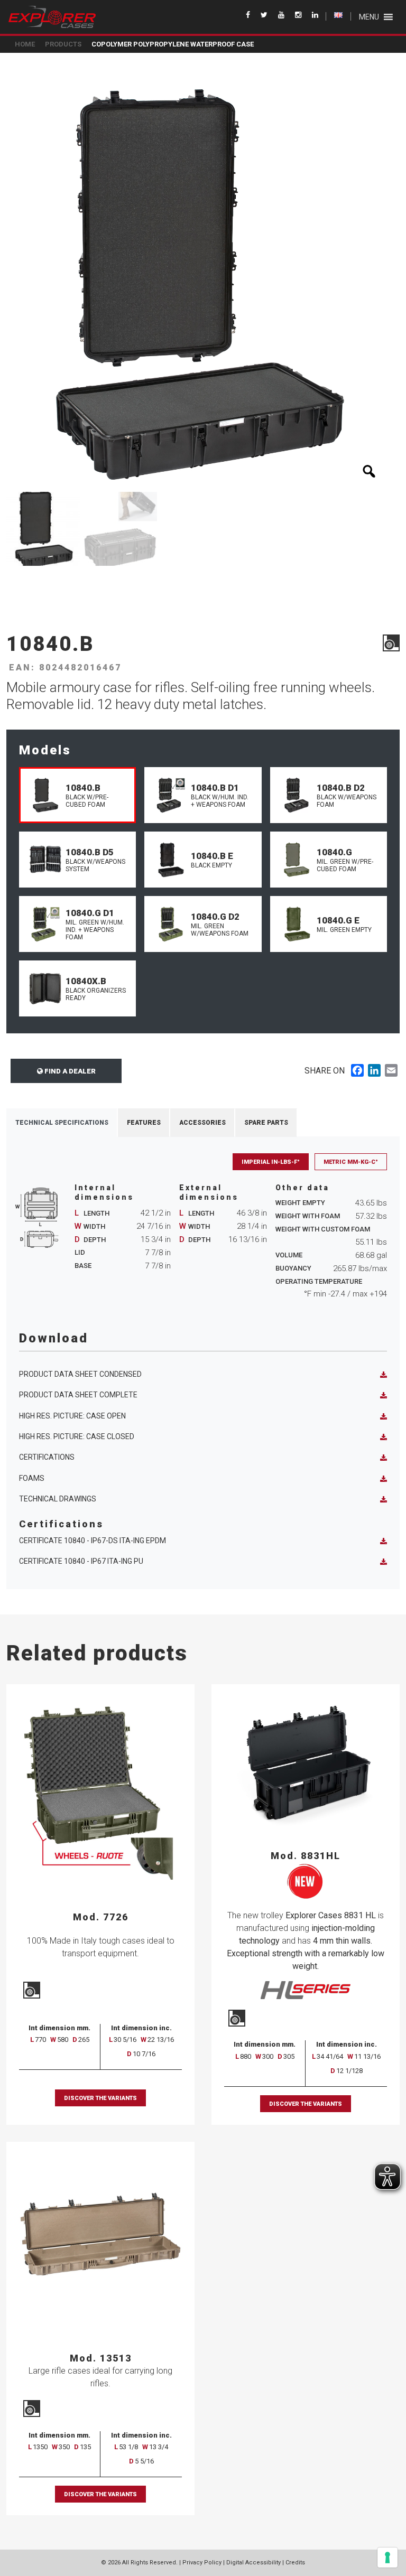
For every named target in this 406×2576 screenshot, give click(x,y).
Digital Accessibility (253, 2563)
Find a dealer (69, 1071)
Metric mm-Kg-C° (351, 1162)
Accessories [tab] (202, 1123)
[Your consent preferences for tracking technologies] (387, 2558)
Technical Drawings (58, 1499)
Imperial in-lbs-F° (271, 1162)
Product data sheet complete (78, 1395)
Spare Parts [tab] (266, 1123)
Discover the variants (100, 2098)
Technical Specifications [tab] (62, 1123)
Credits (295, 2563)
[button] (369, 17)
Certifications (47, 1457)
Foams (32, 1478)
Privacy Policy (202, 2563)
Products (63, 44)
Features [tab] (144, 1123)
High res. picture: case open (72, 1416)
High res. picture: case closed (77, 1436)
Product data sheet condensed (80, 1374)
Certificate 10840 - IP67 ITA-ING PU (81, 1561)
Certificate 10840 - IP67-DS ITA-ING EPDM (93, 1541)
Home (25, 44)
